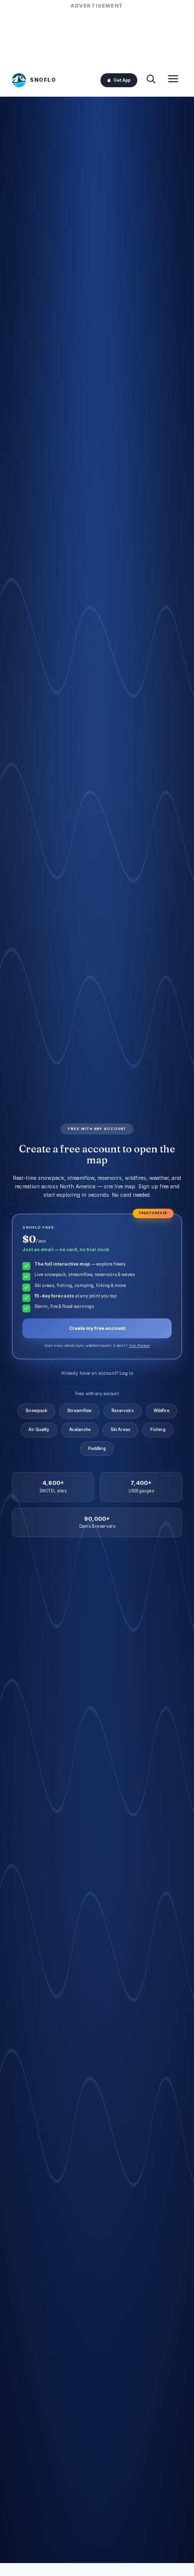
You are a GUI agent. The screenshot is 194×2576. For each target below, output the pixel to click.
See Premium (139, 1346)
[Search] (151, 80)
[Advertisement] (97, 36)
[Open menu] (173, 80)
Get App (122, 80)
